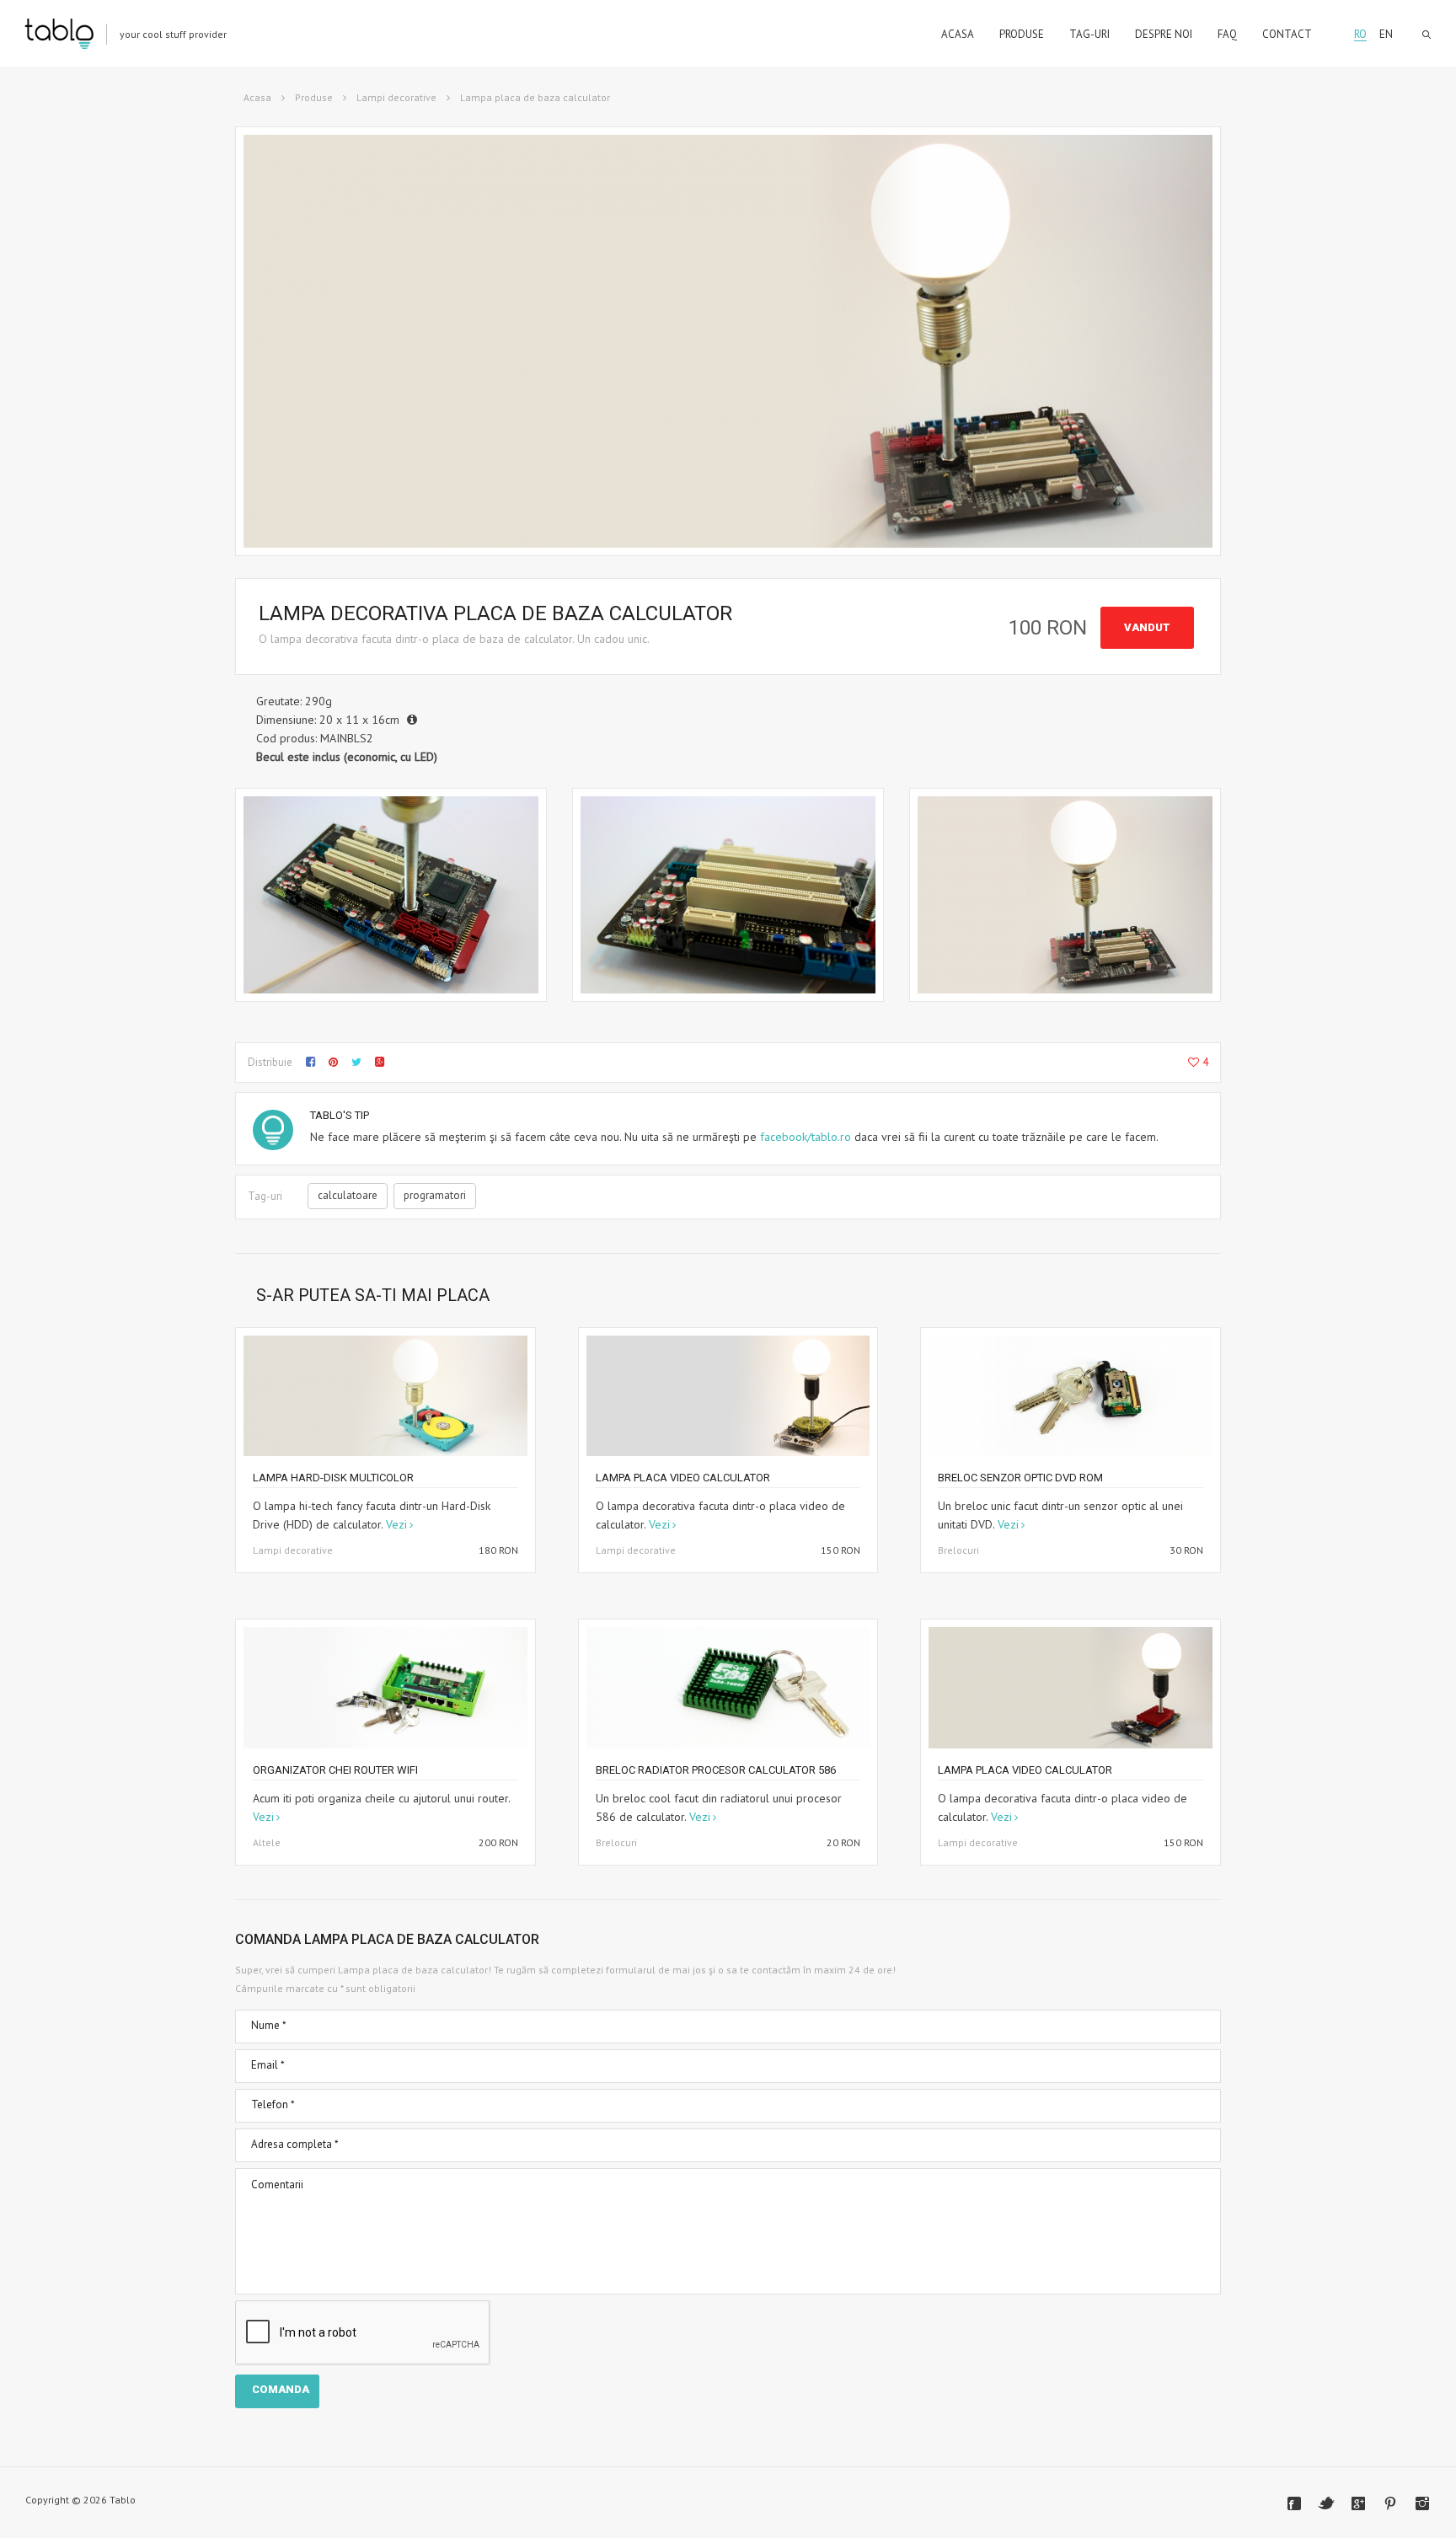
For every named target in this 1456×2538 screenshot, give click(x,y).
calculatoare (348, 1195)
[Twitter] (1326, 2503)
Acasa (257, 97)
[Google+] (1358, 2503)
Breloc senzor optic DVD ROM (1020, 1478)
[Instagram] (1422, 2503)
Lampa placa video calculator (683, 1478)
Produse (314, 97)
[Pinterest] (1390, 2503)
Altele (267, 1842)
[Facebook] (1294, 2503)
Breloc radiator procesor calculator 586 (716, 1770)
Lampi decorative (396, 97)
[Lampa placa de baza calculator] (391, 894)
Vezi (396, 1524)
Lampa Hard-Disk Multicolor (333, 1478)
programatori (435, 1195)
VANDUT (1147, 627)
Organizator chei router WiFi (335, 1770)
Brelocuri (958, 1550)
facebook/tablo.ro (806, 1137)
